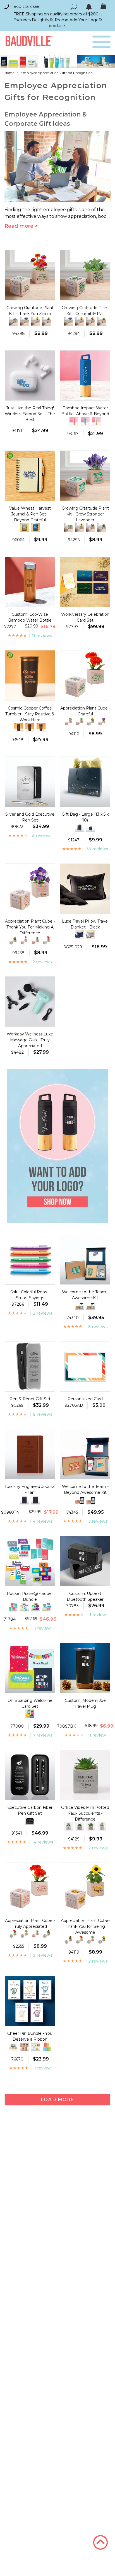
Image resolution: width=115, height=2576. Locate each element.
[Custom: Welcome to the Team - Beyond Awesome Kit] (80, 1500)
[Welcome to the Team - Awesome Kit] (91, 1305)
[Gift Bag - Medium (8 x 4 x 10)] (80, 828)
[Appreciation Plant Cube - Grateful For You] (68, 722)
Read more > (21, 226)
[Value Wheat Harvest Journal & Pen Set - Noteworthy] (35, 528)
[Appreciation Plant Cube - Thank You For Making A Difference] (102, 722)
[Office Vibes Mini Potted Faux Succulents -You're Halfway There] (102, 1827)
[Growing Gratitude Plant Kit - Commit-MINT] (13, 321)
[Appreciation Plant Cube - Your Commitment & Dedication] (13, 941)
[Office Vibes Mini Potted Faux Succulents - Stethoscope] (80, 1827)
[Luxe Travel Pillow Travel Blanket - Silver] (91, 935)
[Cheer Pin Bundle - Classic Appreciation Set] (24, 2047)
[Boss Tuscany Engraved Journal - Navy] (24, 1500)
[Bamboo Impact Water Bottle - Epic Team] (85, 421)
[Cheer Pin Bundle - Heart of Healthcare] (47, 2047)
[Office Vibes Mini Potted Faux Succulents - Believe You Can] (68, 1827)
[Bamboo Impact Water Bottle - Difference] (74, 421)
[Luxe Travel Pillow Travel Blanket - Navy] (80, 935)
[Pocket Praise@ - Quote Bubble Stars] (35, 1607)
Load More (57, 2100)
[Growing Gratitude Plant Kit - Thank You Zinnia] (91, 321)
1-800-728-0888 (25, 7)
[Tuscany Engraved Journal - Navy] (35, 1500)
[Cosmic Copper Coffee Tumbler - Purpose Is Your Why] (30, 727)
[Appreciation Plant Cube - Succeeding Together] (91, 722)
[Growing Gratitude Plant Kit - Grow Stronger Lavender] (24, 321)
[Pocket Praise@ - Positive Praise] (24, 1607)
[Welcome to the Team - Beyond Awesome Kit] (91, 1500)
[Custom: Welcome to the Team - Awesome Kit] (80, 1305)
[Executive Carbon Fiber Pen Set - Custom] (30, 1821)
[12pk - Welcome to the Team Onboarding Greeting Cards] (30, 1714)
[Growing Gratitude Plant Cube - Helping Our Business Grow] (47, 321)
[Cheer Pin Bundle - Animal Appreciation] (13, 2047)
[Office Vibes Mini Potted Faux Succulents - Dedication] (91, 1827)
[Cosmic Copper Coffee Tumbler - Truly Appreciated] (41, 727)
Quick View (30, 295)
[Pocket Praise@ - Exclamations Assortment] (13, 1607)
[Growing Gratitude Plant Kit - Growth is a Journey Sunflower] (35, 321)
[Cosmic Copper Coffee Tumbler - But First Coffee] (19, 727)
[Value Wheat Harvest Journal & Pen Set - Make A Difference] (24, 528)
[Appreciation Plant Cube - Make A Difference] (80, 722)
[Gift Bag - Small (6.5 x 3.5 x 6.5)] (91, 828)
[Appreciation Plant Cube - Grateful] (47, 941)
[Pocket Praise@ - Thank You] (47, 1607)
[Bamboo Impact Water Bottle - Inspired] (96, 421)
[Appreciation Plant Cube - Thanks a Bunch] (24, 941)
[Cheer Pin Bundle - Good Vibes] (35, 2047)
